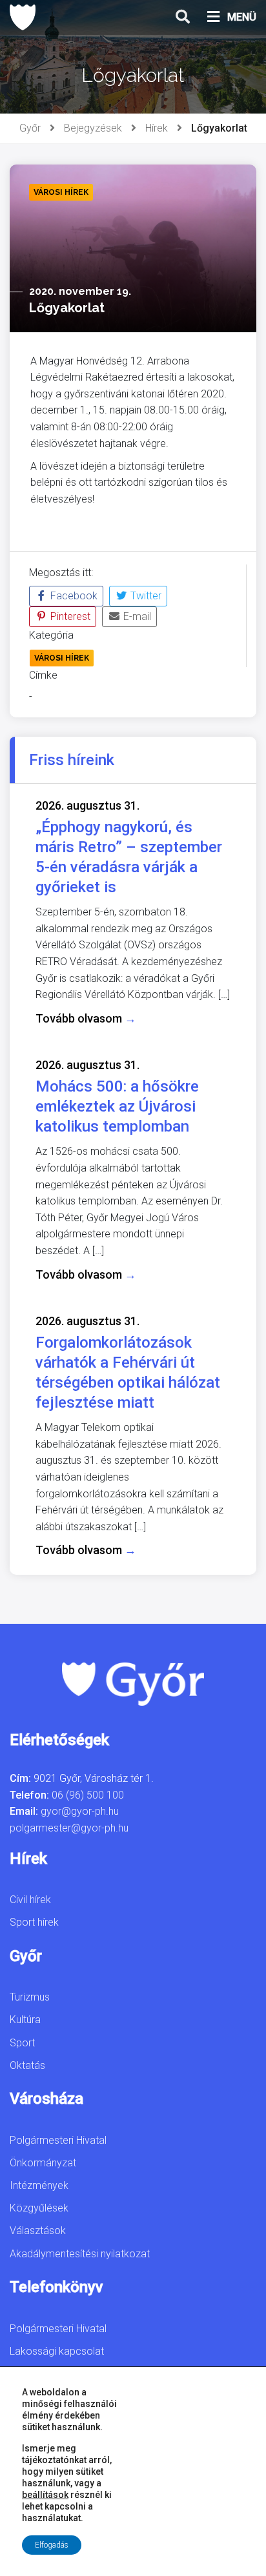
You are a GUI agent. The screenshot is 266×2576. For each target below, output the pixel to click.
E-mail (136, 616)
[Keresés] (183, 17)
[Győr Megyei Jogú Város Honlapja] (23, 17)
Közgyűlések (39, 2208)
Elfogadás (52, 2545)
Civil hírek (30, 1900)
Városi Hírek (62, 658)
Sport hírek (34, 1922)
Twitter (145, 596)
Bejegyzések (93, 128)
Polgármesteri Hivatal (58, 2140)
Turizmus (30, 1997)
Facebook (73, 596)
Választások (38, 2231)
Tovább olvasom (86, 1018)
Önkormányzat (43, 2163)
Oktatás (27, 2065)
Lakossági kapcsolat (57, 2351)
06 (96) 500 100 (88, 1795)
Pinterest (69, 616)
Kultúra (25, 2020)
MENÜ (242, 17)
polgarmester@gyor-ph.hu (69, 1828)
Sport (22, 2043)
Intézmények (39, 2185)
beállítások (45, 2495)
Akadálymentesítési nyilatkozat (80, 2254)
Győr (30, 128)
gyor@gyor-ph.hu (80, 1811)
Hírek (157, 128)
